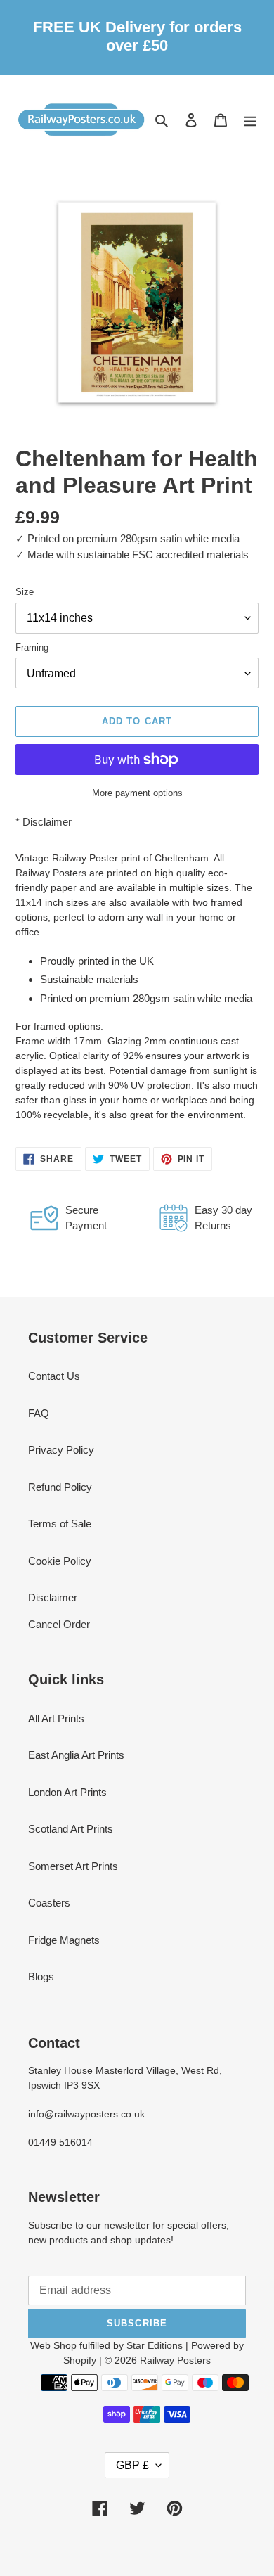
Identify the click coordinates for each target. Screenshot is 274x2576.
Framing (32, 647)
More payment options (137, 793)
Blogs (41, 1976)
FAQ (39, 1413)
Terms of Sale (60, 1524)
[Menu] (250, 119)
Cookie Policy (60, 1561)
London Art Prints (67, 1792)
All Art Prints (56, 1718)
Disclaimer (47, 822)
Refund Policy (60, 1487)
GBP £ (132, 2465)
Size (25, 592)
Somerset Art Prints (73, 1866)
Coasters (49, 1903)
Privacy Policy (61, 1450)
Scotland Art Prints (71, 1829)
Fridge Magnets (64, 1940)
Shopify (80, 2360)
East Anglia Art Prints (76, 1755)
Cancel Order (59, 1624)
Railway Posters (175, 2360)
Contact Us (54, 1376)
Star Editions (155, 2345)
